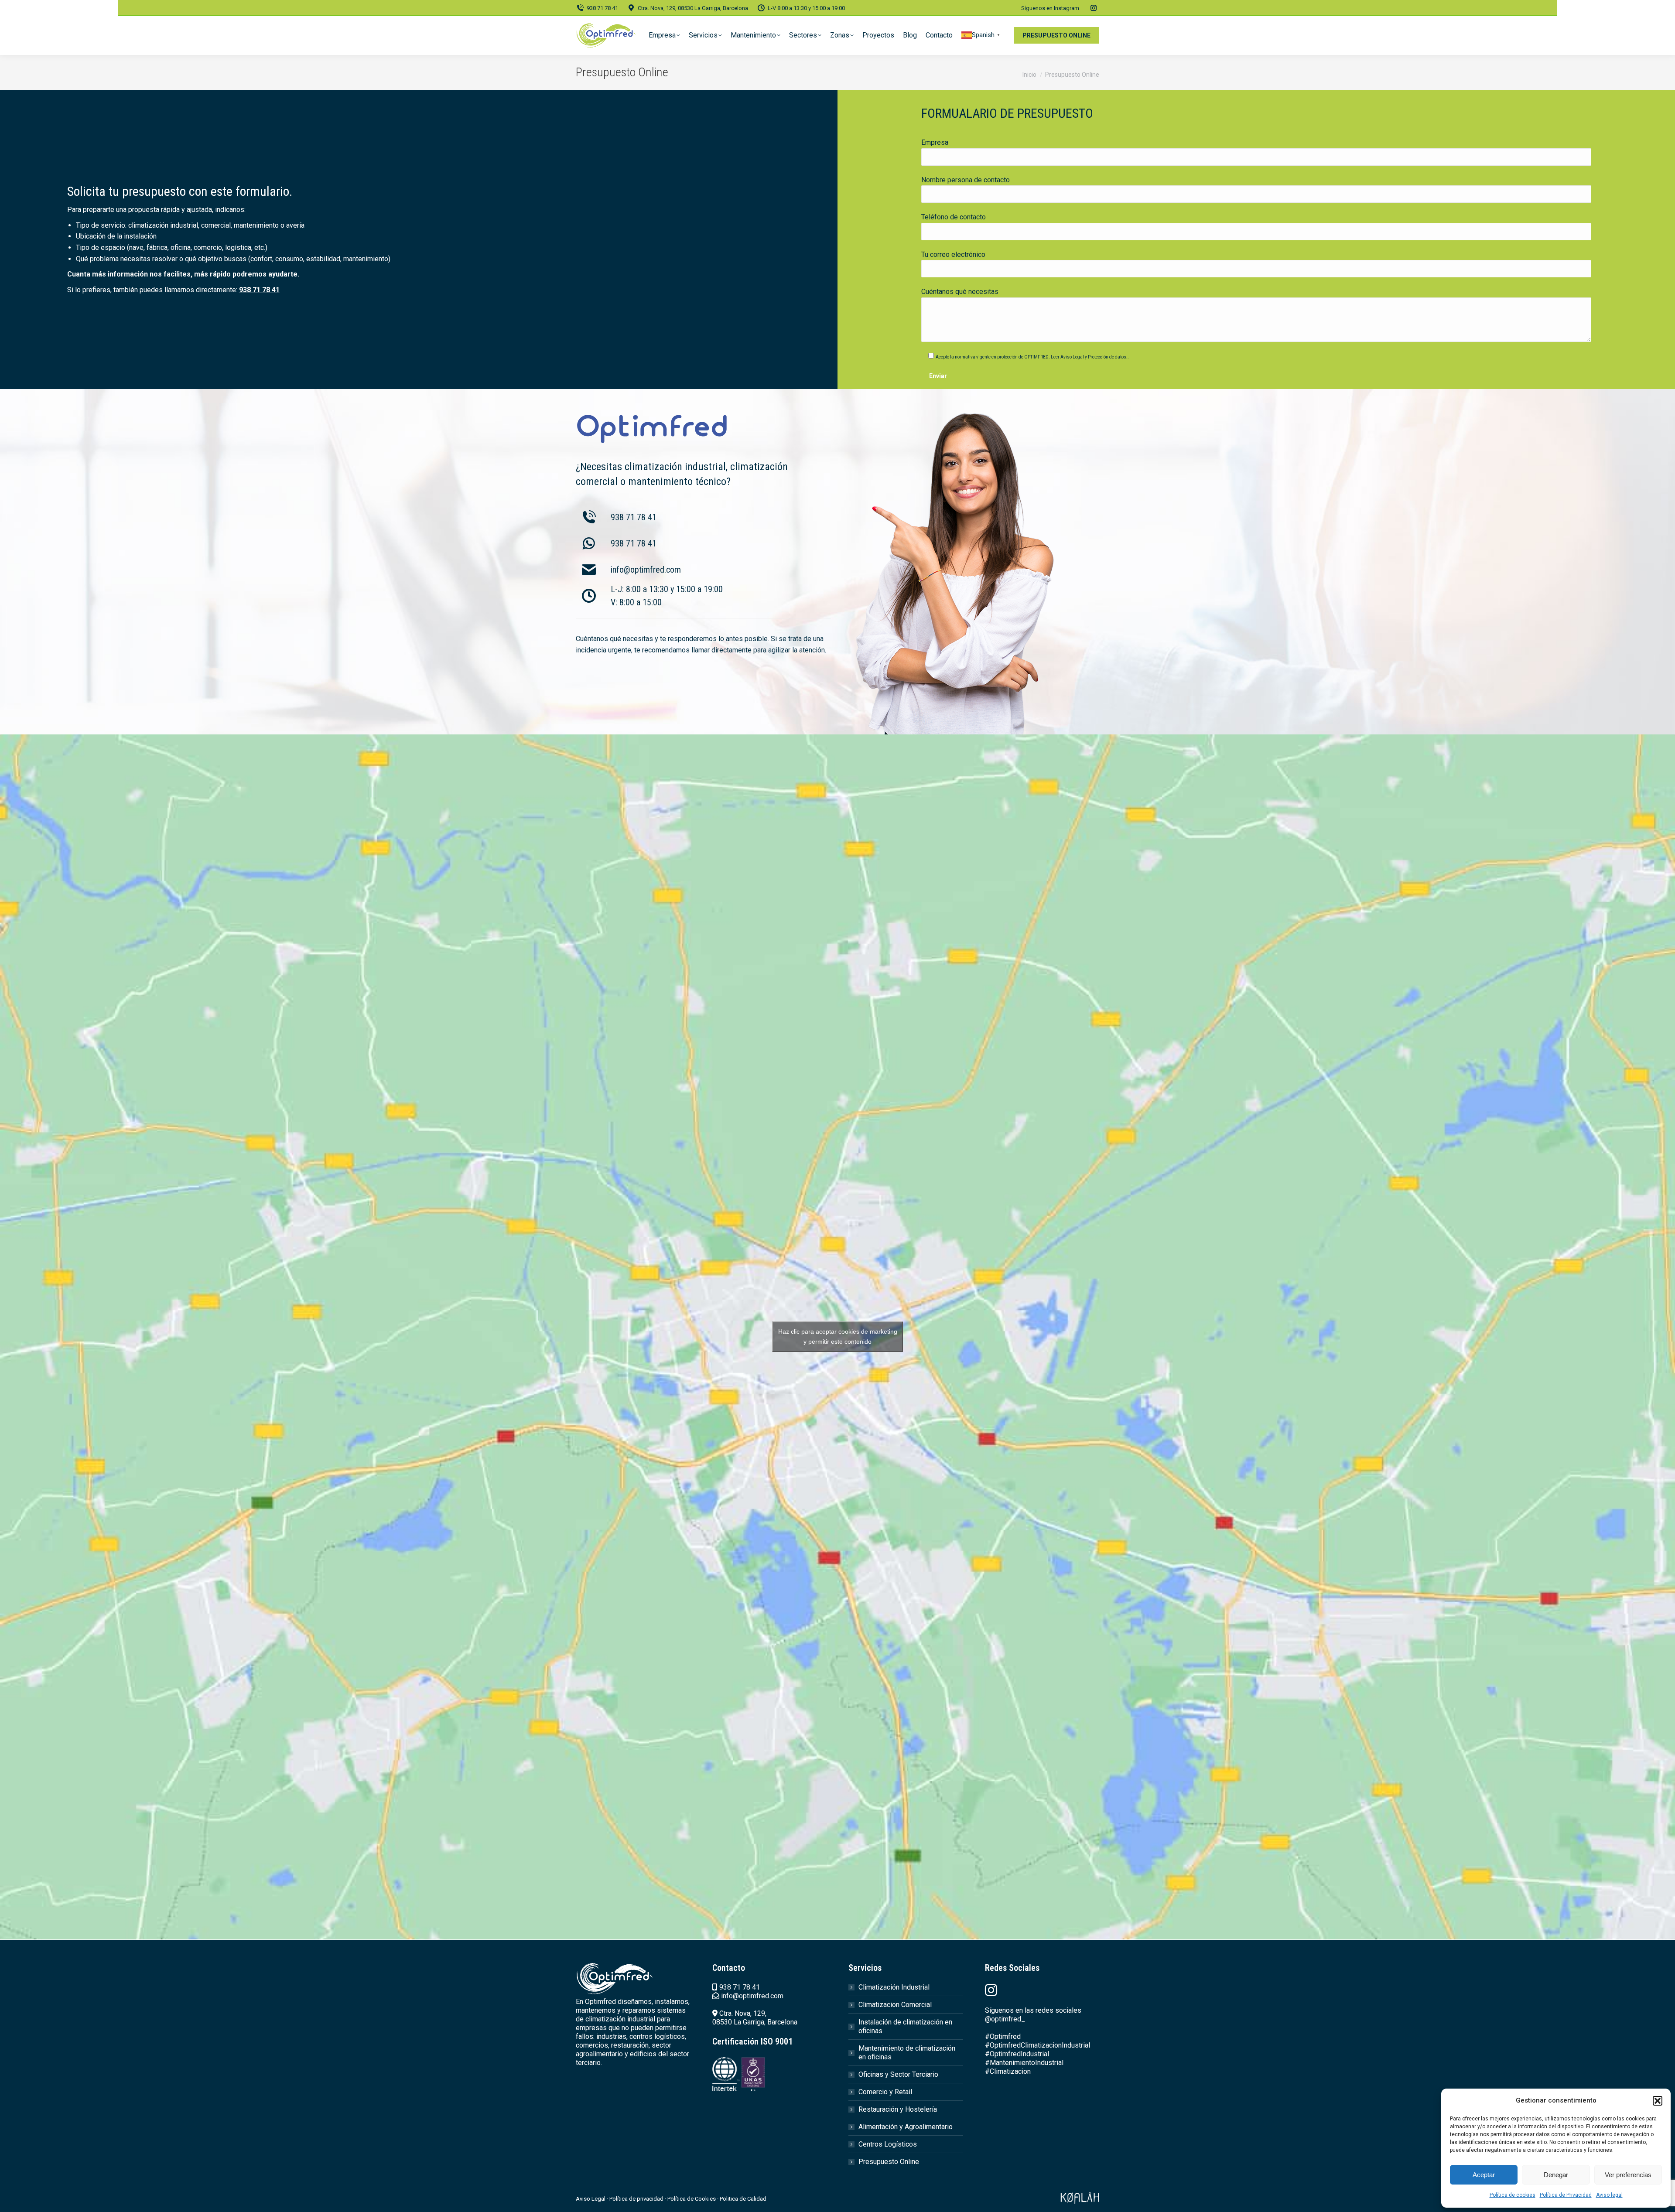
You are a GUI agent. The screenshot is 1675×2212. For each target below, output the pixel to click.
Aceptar (1484, 2175)
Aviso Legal (1072, 357)
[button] (1658, 2101)
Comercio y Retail (885, 2092)
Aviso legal (1609, 2195)
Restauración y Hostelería (898, 2109)
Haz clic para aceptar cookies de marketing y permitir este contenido (838, 1336)
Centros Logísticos (888, 2144)
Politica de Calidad (743, 2199)
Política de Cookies (692, 2199)
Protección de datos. (1108, 357)
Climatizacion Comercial (895, 2005)
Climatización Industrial (894, 1987)
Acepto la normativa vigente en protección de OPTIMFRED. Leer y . (1032, 357)
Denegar (1556, 2175)
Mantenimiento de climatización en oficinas (907, 2053)
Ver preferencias (1628, 2175)
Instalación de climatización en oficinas (905, 2026)
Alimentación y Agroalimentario (906, 2127)
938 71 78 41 (602, 8)
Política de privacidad (637, 2199)
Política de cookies (1513, 2195)
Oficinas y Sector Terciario (898, 2074)
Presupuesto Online (889, 2162)
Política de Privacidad (1566, 2195)
